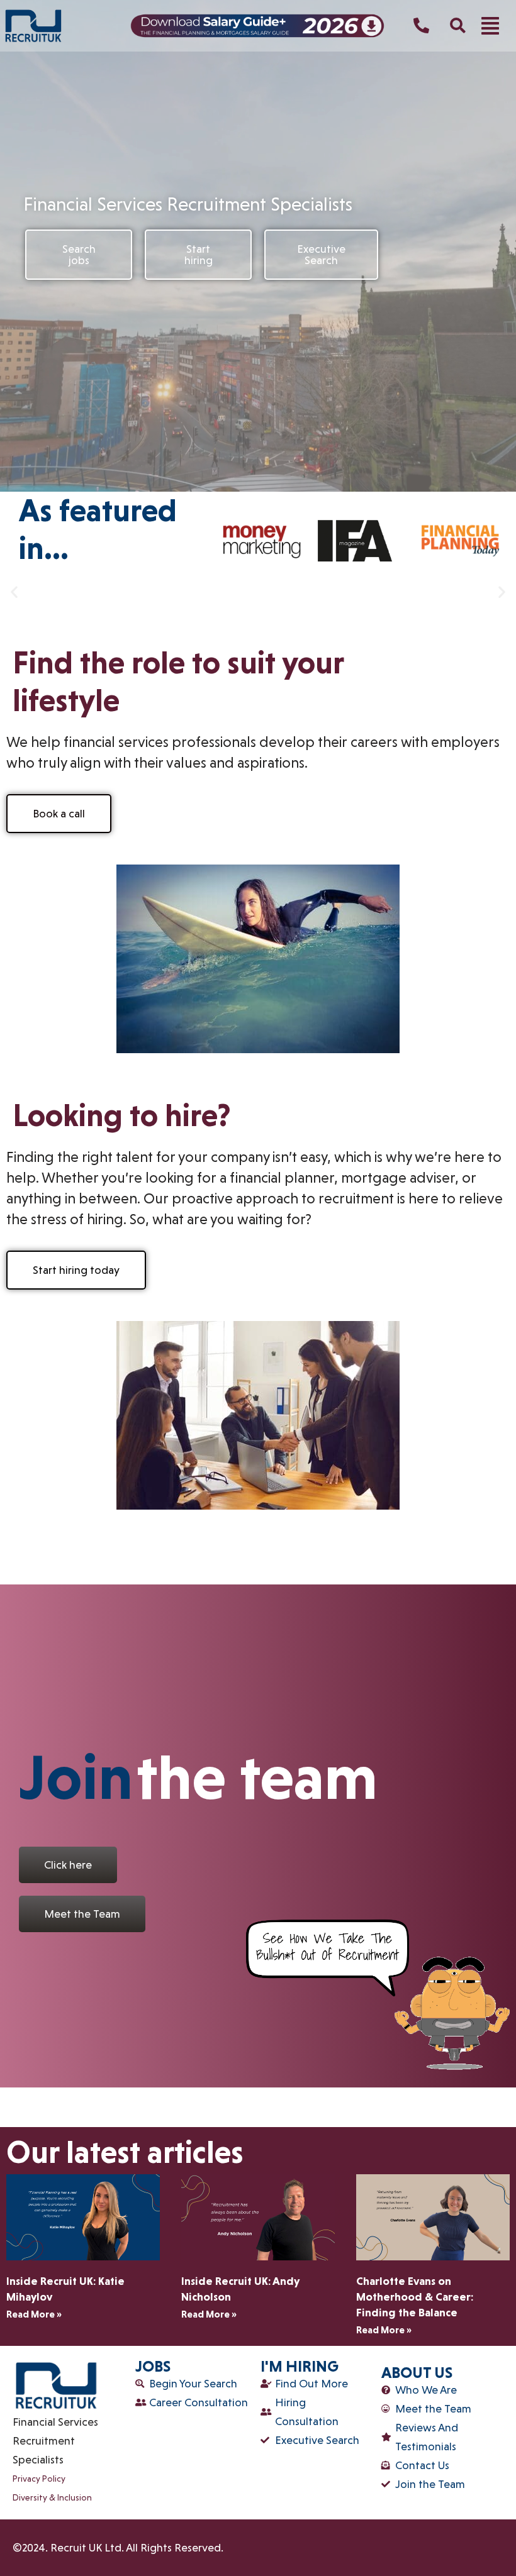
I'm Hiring (300, 2366)
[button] (490, 26)
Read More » (34, 2314)
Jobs (153, 2366)
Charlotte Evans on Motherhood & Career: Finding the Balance (415, 2297)
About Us (417, 2373)
